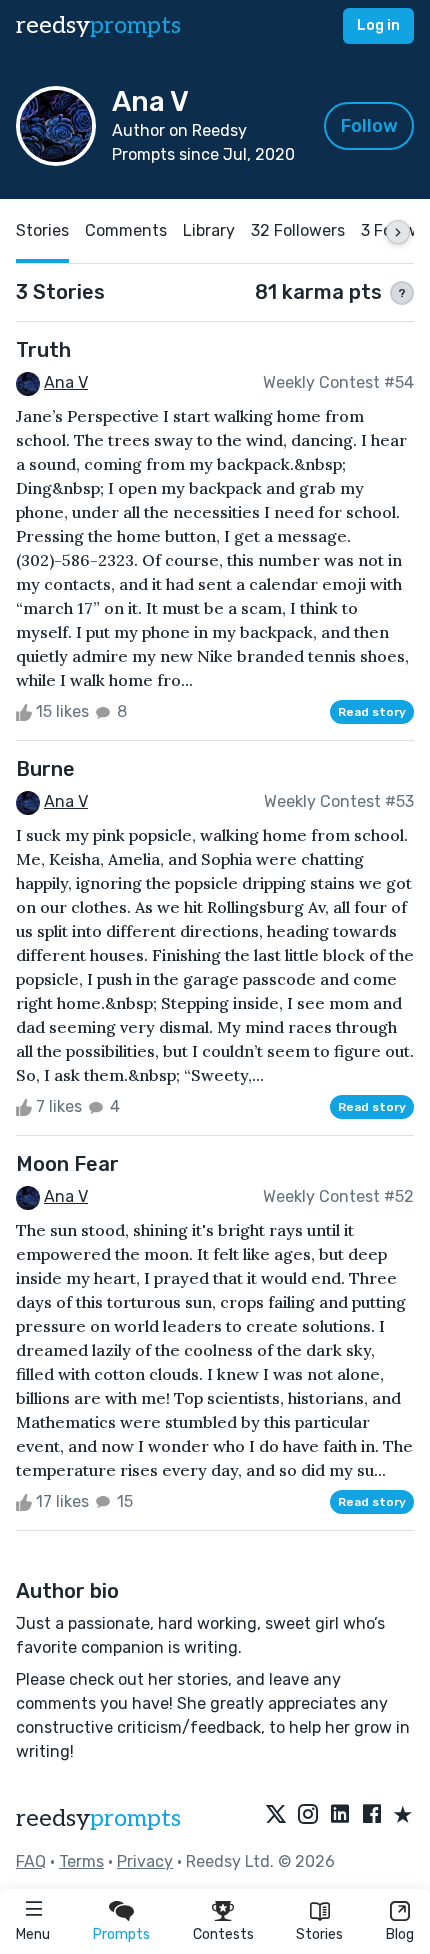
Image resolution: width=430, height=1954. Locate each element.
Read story (372, 712)
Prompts (121, 1934)
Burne (45, 769)
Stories (319, 1934)
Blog (400, 1934)
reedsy (98, 25)
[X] (276, 1816)
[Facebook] (372, 1816)
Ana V (66, 382)
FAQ (31, 1861)
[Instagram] (308, 1816)
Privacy (145, 1861)
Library (209, 230)
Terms (81, 1861)
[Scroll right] (398, 232)
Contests (223, 1934)
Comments (126, 230)
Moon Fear (67, 1164)
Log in (378, 25)
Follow (369, 126)
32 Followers (298, 230)
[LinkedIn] (340, 1816)
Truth (43, 350)
